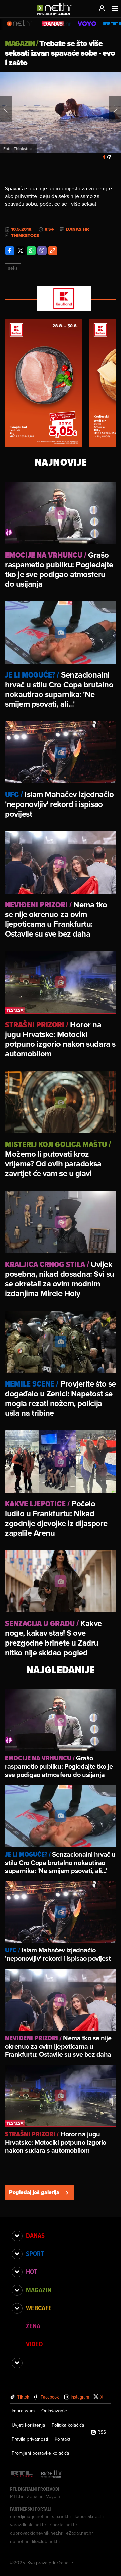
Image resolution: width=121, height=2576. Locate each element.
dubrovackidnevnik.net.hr (36, 2533)
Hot (31, 2272)
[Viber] (42, 251)
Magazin (39, 2290)
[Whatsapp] (31, 251)
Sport (35, 2254)
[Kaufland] (61, 299)
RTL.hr (17, 2496)
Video (34, 2344)
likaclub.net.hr (46, 2541)
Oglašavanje (54, 2411)
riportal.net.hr (64, 2525)
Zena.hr (35, 2496)
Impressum (23, 2411)
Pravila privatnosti (30, 2439)
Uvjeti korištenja (28, 2425)
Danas (35, 2236)
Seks (13, 268)
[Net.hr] (51, 2475)
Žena (33, 2326)
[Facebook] (10, 251)
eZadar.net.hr (79, 2533)
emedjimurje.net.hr (29, 2516)
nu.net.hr (19, 2541)
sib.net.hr (62, 2516)
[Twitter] (21, 251)
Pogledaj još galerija (34, 2192)
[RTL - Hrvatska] (22, 2475)
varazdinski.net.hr (28, 2525)
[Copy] (53, 251)
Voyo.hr (54, 2496)
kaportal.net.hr (89, 2516)
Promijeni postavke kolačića (40, 2453)
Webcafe (39, 2308)
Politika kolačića (68, 2425)
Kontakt (63, 2439)
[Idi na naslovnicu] (56, 15)
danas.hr (77, 229)
